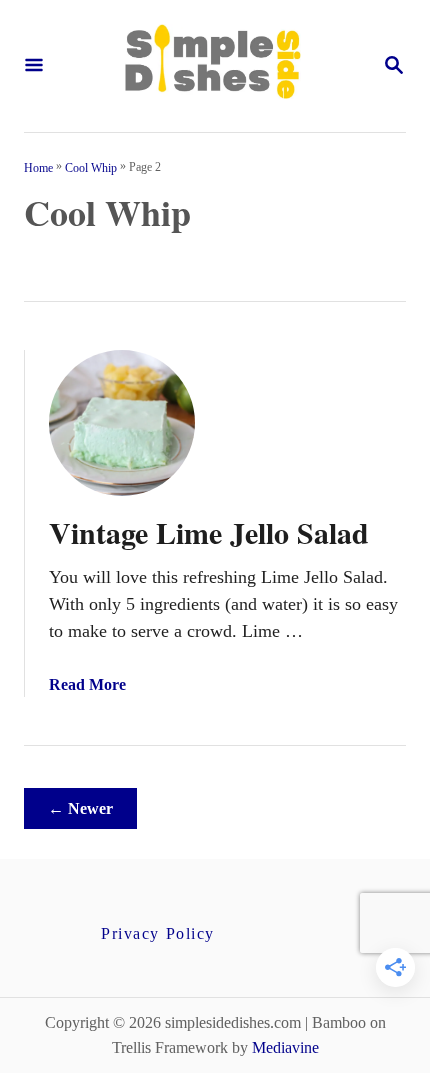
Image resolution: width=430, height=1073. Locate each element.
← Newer (80, 808)
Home (38, 167)
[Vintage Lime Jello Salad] (122, 423)
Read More (87, 684)
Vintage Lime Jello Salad (209, 532)
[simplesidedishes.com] (213, 66)
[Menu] (34, 66)
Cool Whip (91, 167)
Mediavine (285, 1047)
